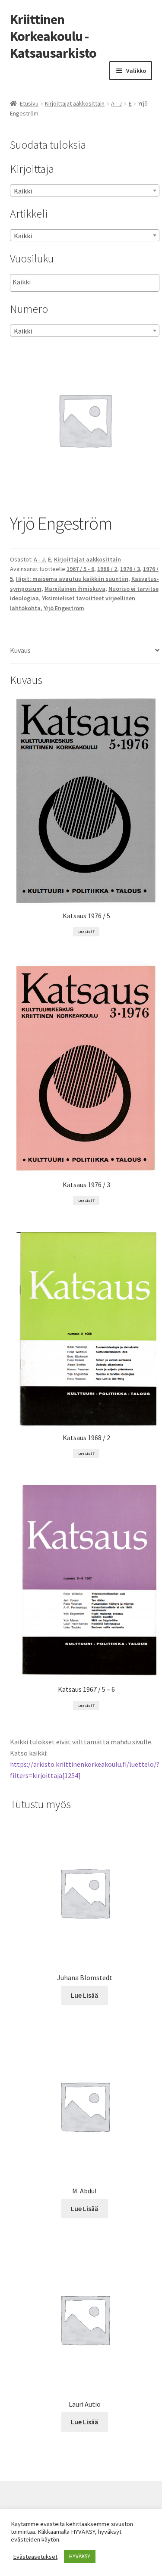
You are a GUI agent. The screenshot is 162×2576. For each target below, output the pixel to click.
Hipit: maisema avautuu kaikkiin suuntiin (72, 579)
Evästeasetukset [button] (35, 2557)
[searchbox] (56, 282)
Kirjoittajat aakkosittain (75, 103)
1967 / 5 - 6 (80, 569)
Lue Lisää (86, 932)
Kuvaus (20, 650)
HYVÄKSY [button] (80, 2556)
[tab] (85, 651)
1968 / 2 (107, 569)
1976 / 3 (130, 569)
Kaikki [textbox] (23, 191)
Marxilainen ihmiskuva (75, 589)
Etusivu (29, 103)
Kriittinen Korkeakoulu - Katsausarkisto (53, 36)
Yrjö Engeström (64, 608)
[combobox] (85, 190)
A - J (116, 103)
